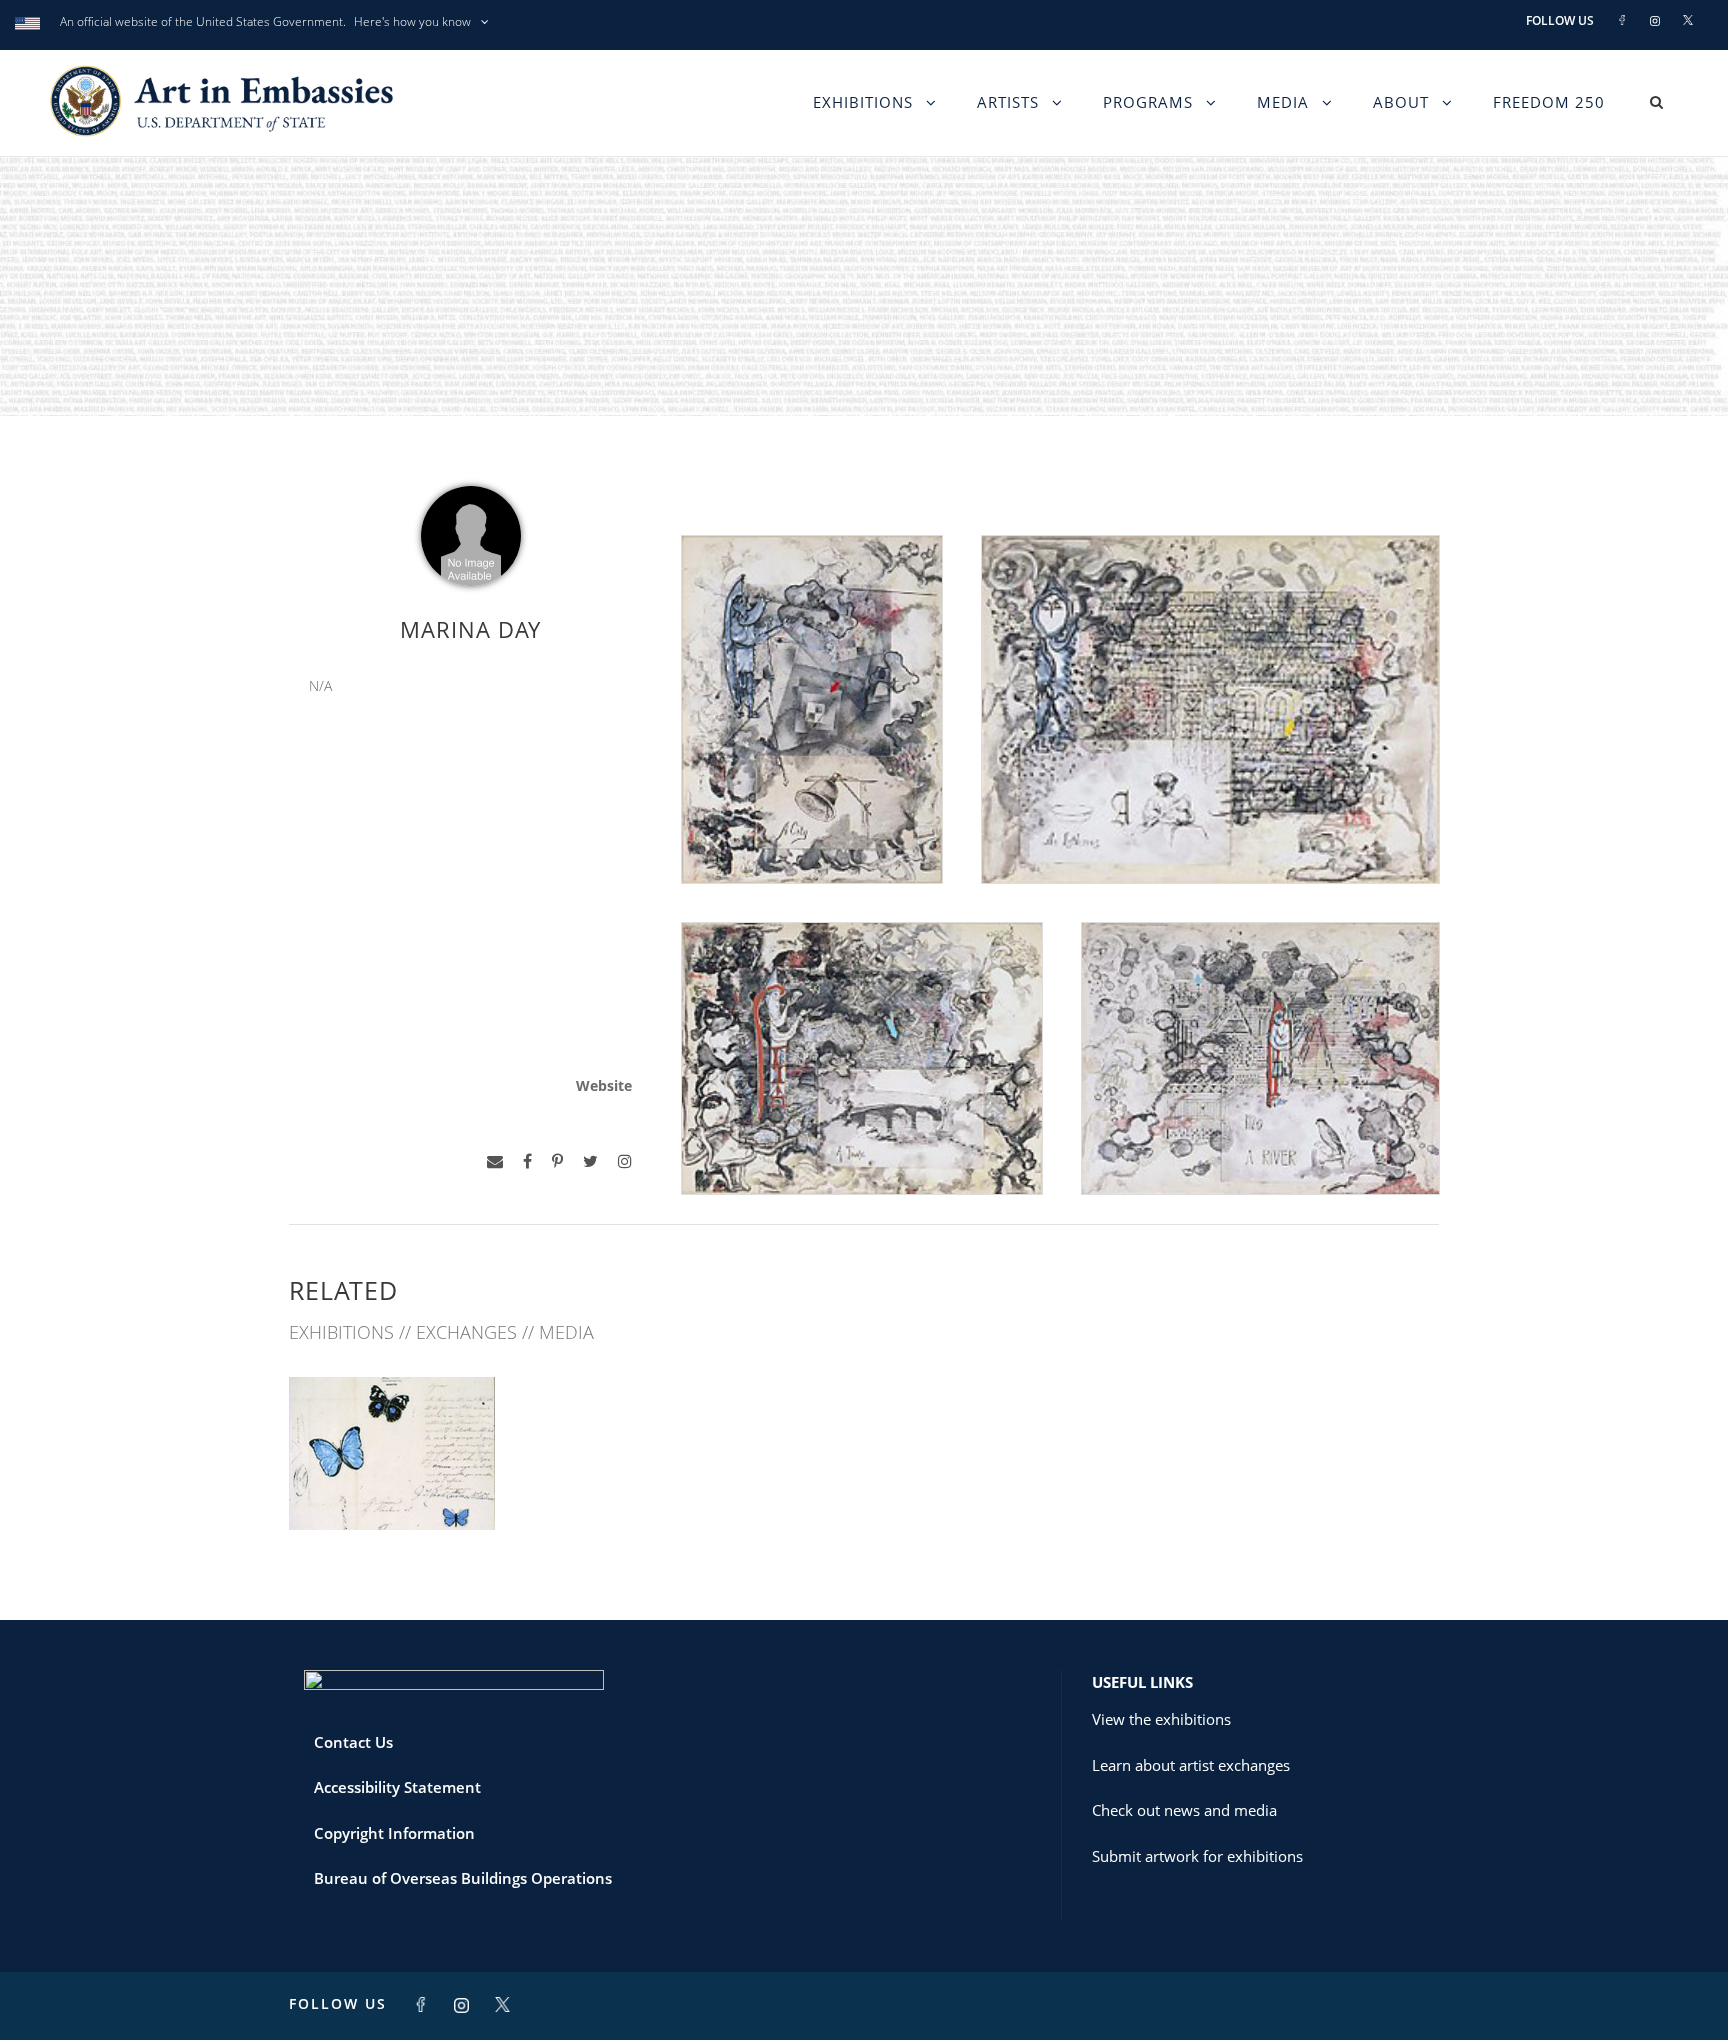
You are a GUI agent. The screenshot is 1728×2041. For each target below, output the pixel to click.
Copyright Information (394, 1833)
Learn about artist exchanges (1191, 1765)
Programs (1148, 102)
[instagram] (625, 1161)
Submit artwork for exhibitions (1197, 1856)
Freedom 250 (1549, 102)
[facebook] (527, 1161)
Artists (1008, 102)
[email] (495, 1161)
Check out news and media (1184, 1810)
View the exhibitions (1161, 1719)
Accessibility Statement (397, 1787)
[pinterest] (557, 1161)
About (1401, 102)
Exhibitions (863, 102)
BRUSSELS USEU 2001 (392, 1485)
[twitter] (590, 1161)
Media (1283, 102)
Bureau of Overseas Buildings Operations (463, 1878)
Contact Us (353, 1742)
